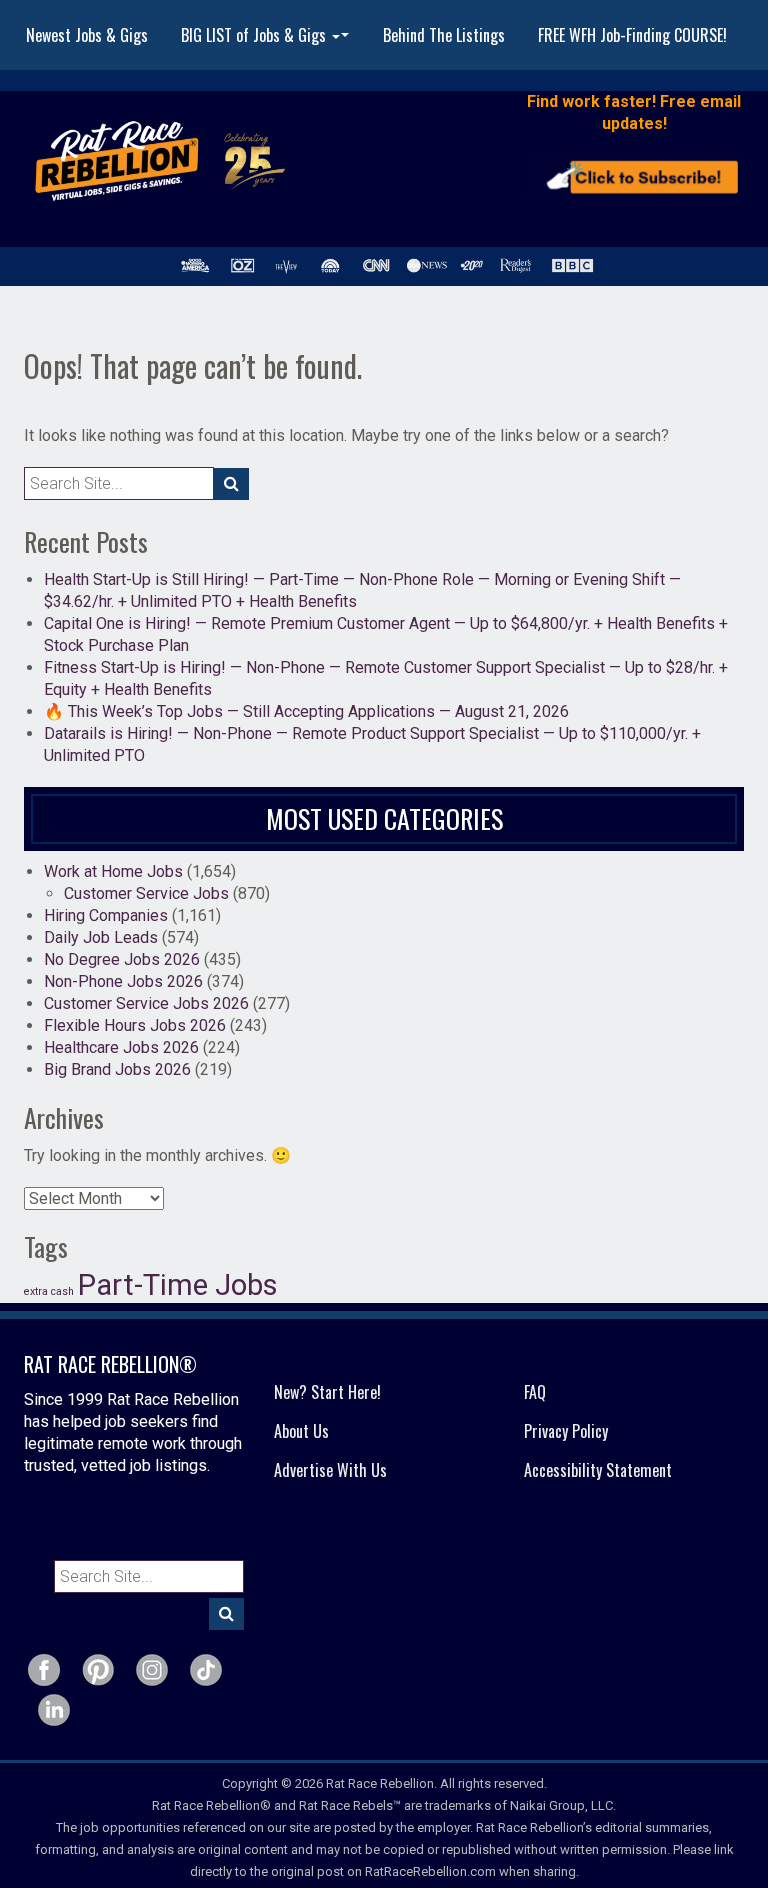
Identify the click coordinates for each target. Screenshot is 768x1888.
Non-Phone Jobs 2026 (123, 981)
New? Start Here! (327, 1392)
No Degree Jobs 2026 (122, 959)
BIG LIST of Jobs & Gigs (267, 41)
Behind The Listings (444, 35)
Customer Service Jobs (146, 893)
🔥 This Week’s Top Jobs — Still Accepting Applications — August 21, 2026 (306, 711)
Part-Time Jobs (178, 1285)
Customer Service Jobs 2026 (146, 1003)
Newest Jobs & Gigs (87, 35)
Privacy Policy (566, 1431)
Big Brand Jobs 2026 (117, 1069)
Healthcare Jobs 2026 (121, 1047)
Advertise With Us (330, 1470)
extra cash (49, 1291)
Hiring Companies (106, 915)
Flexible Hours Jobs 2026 (135, 1025)
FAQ (535, 1392)
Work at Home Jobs (113, 871)
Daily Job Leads (101, 937)
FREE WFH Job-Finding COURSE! (632, 35)
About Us (301, 1431)
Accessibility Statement (598, 1470)
